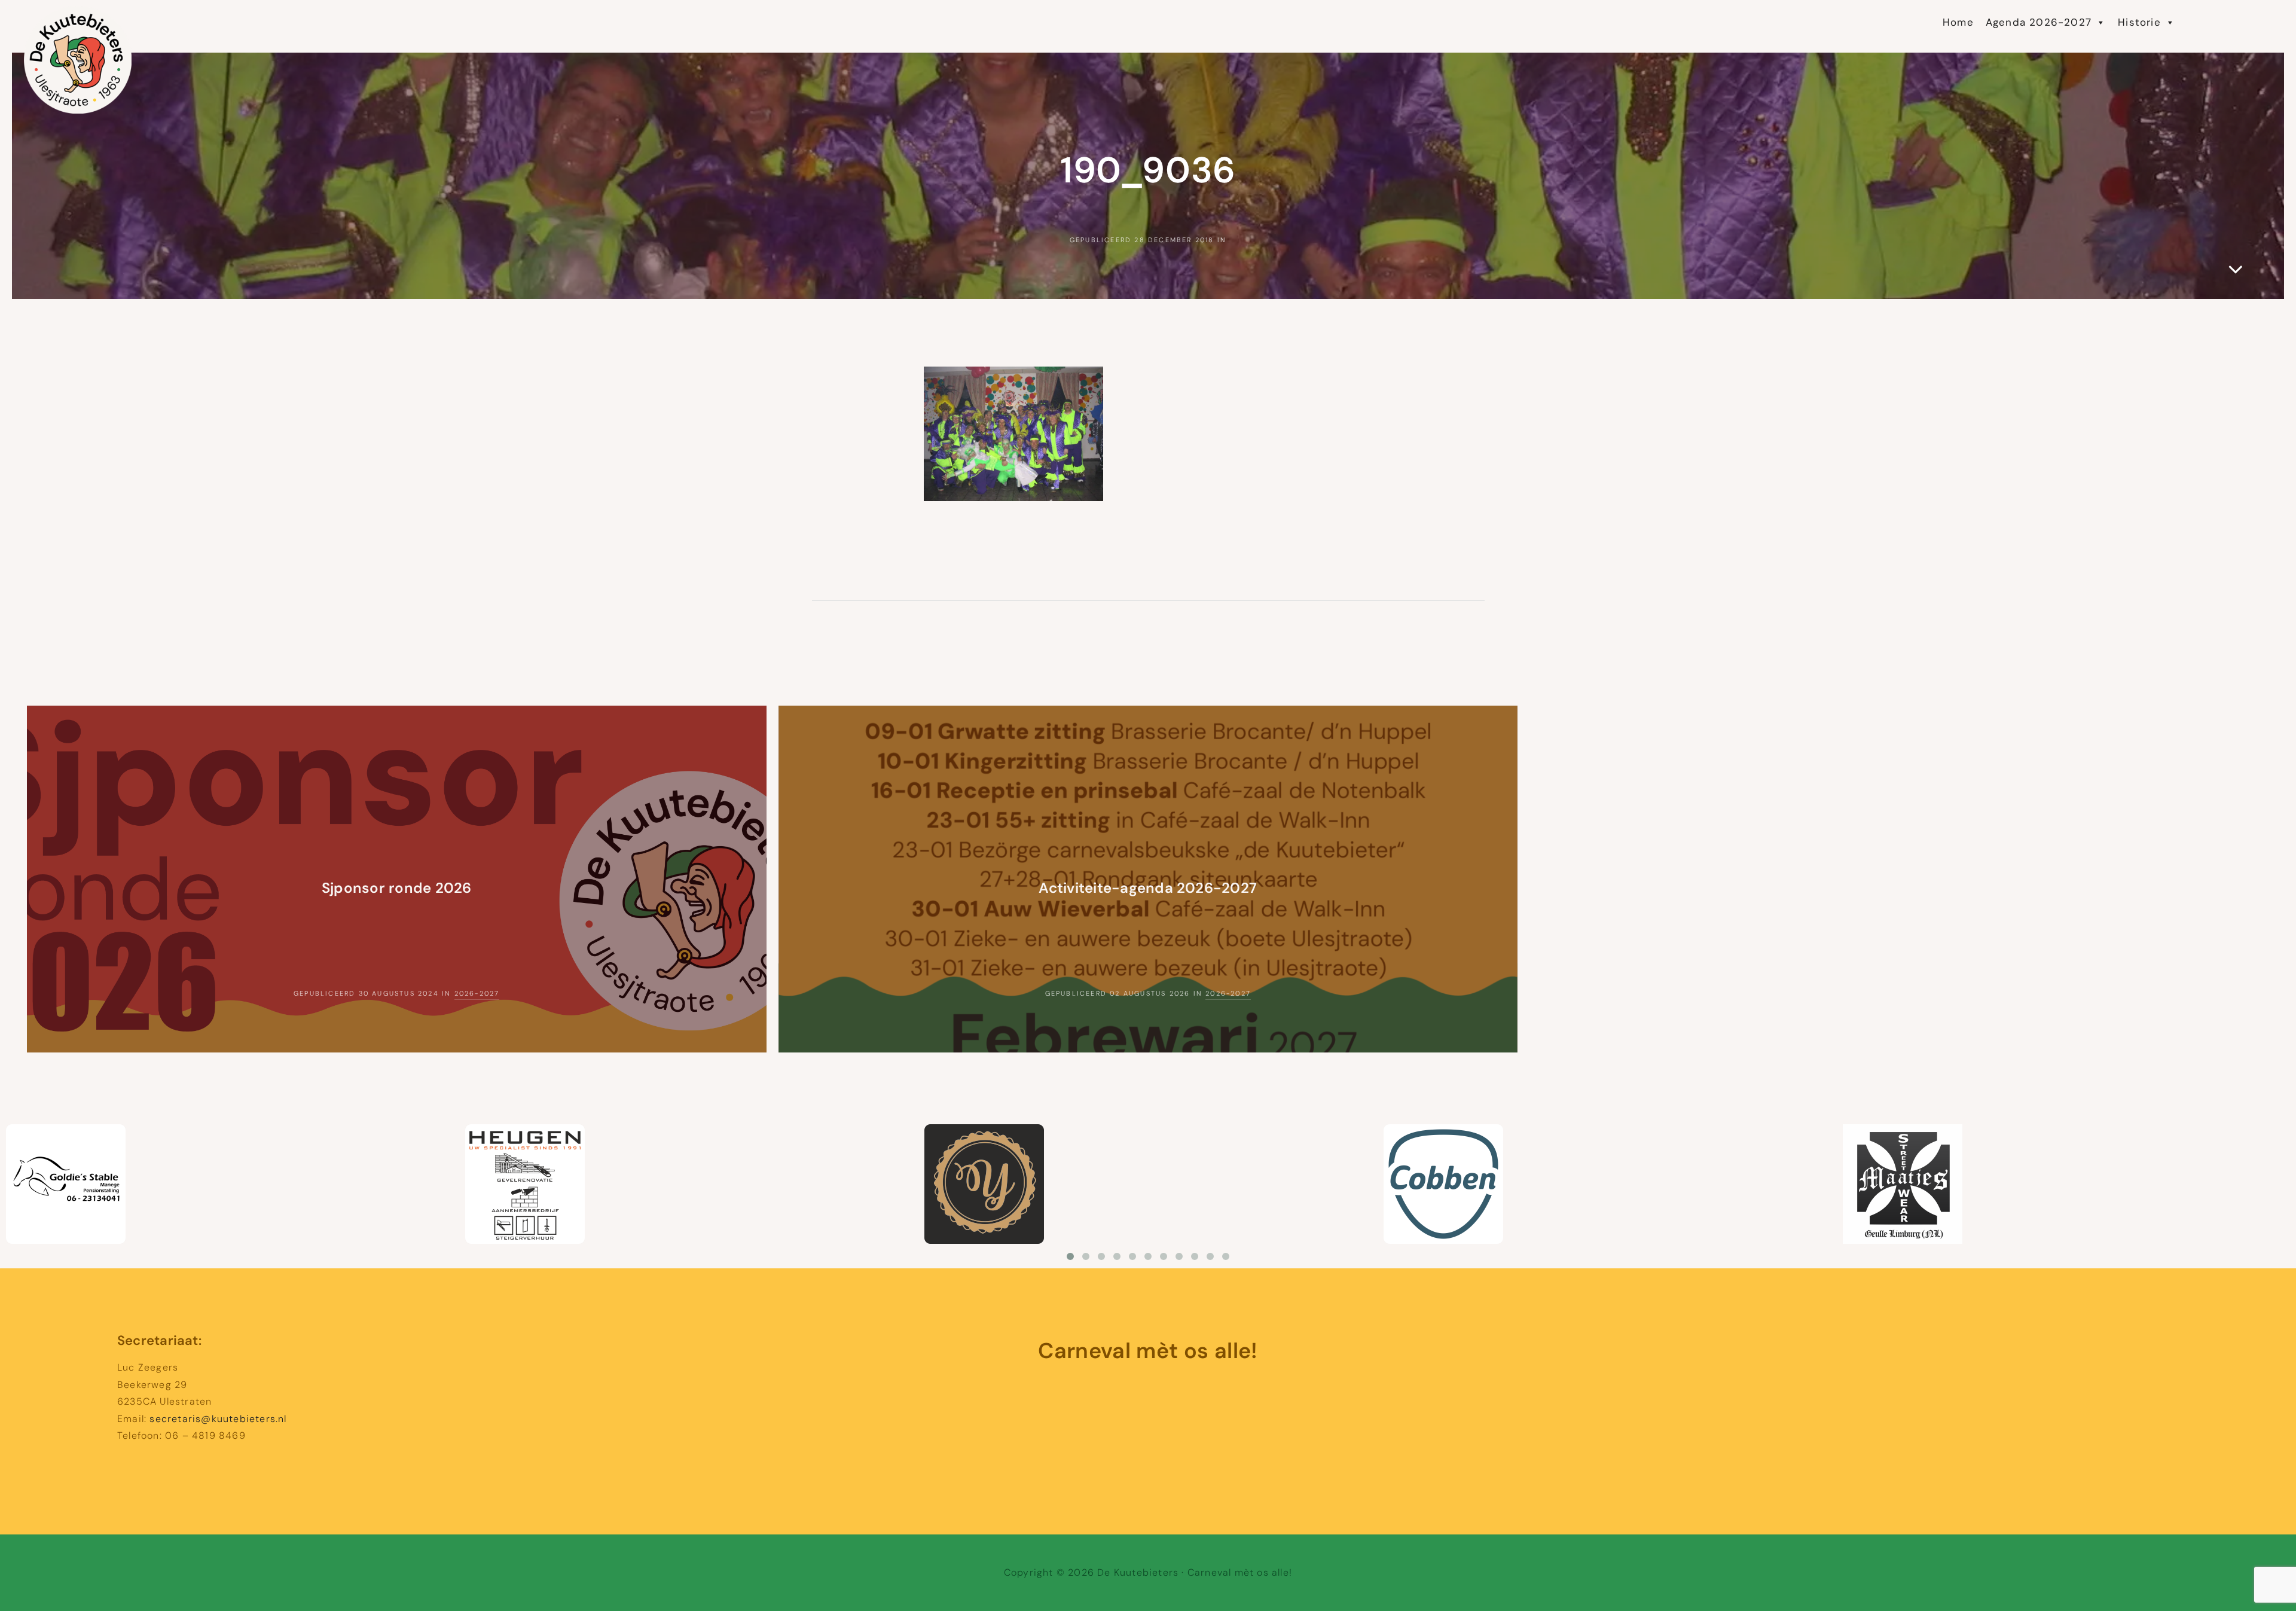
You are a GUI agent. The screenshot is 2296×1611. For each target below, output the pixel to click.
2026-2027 (477, 993)
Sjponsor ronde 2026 (397, 888)
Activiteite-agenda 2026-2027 (1148, 888)
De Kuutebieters (153, 18)
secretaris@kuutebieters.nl (218, 1419)
